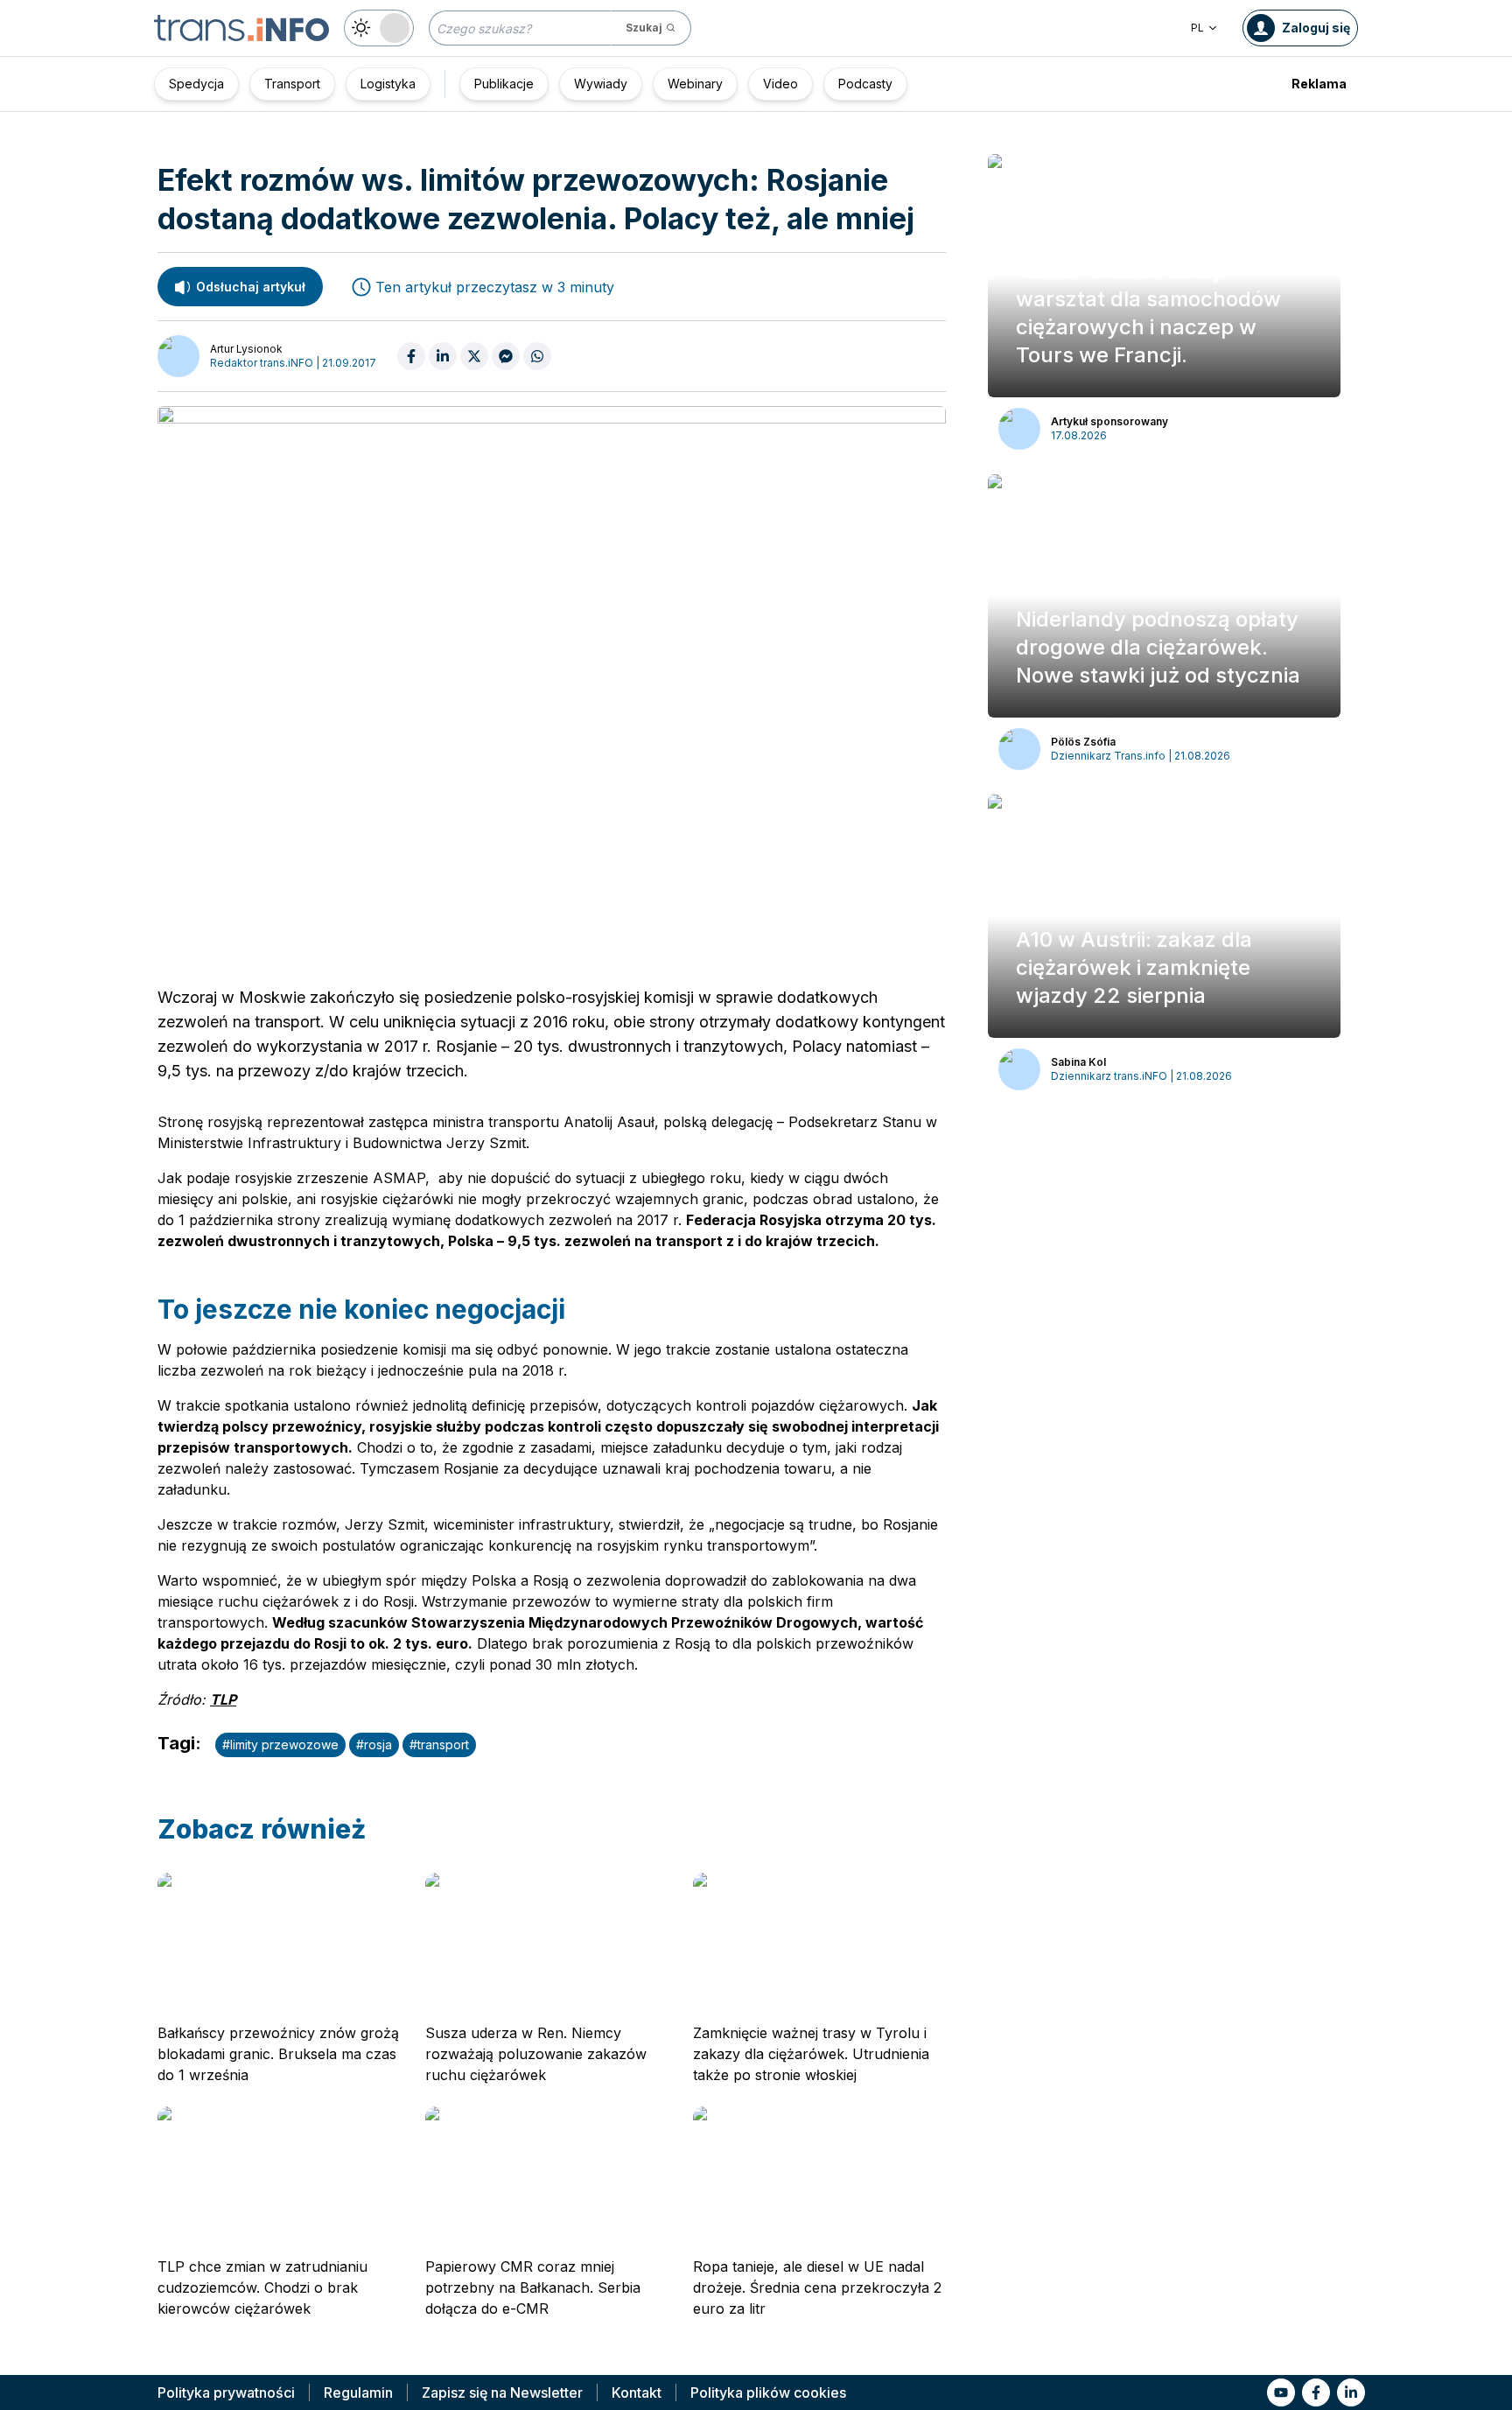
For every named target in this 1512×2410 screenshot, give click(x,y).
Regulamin (358, 2392)
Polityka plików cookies (768, 2392)
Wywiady (601, 84)
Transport (292, 84)
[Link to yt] (1281, 2392)
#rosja (374, 1744)
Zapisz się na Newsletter (502, 2392)
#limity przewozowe (280, 1744)
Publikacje (504, 84)
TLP (223, 1699)
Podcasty (865, 84)
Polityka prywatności (226, 2392)
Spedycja (196, 84)
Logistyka (388, 84)
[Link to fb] (1316, 2392)
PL (1197, 28)
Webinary (695, 84)
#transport (439, 1744)
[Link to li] (1351, 2392)
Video (780, 84)
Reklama (1319, 84)
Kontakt (637, 2392)
